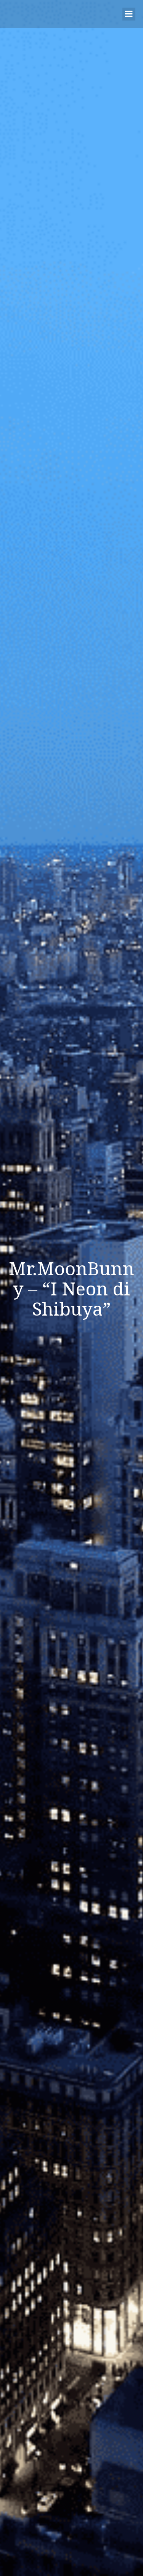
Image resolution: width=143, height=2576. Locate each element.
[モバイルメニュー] (129, 14)
